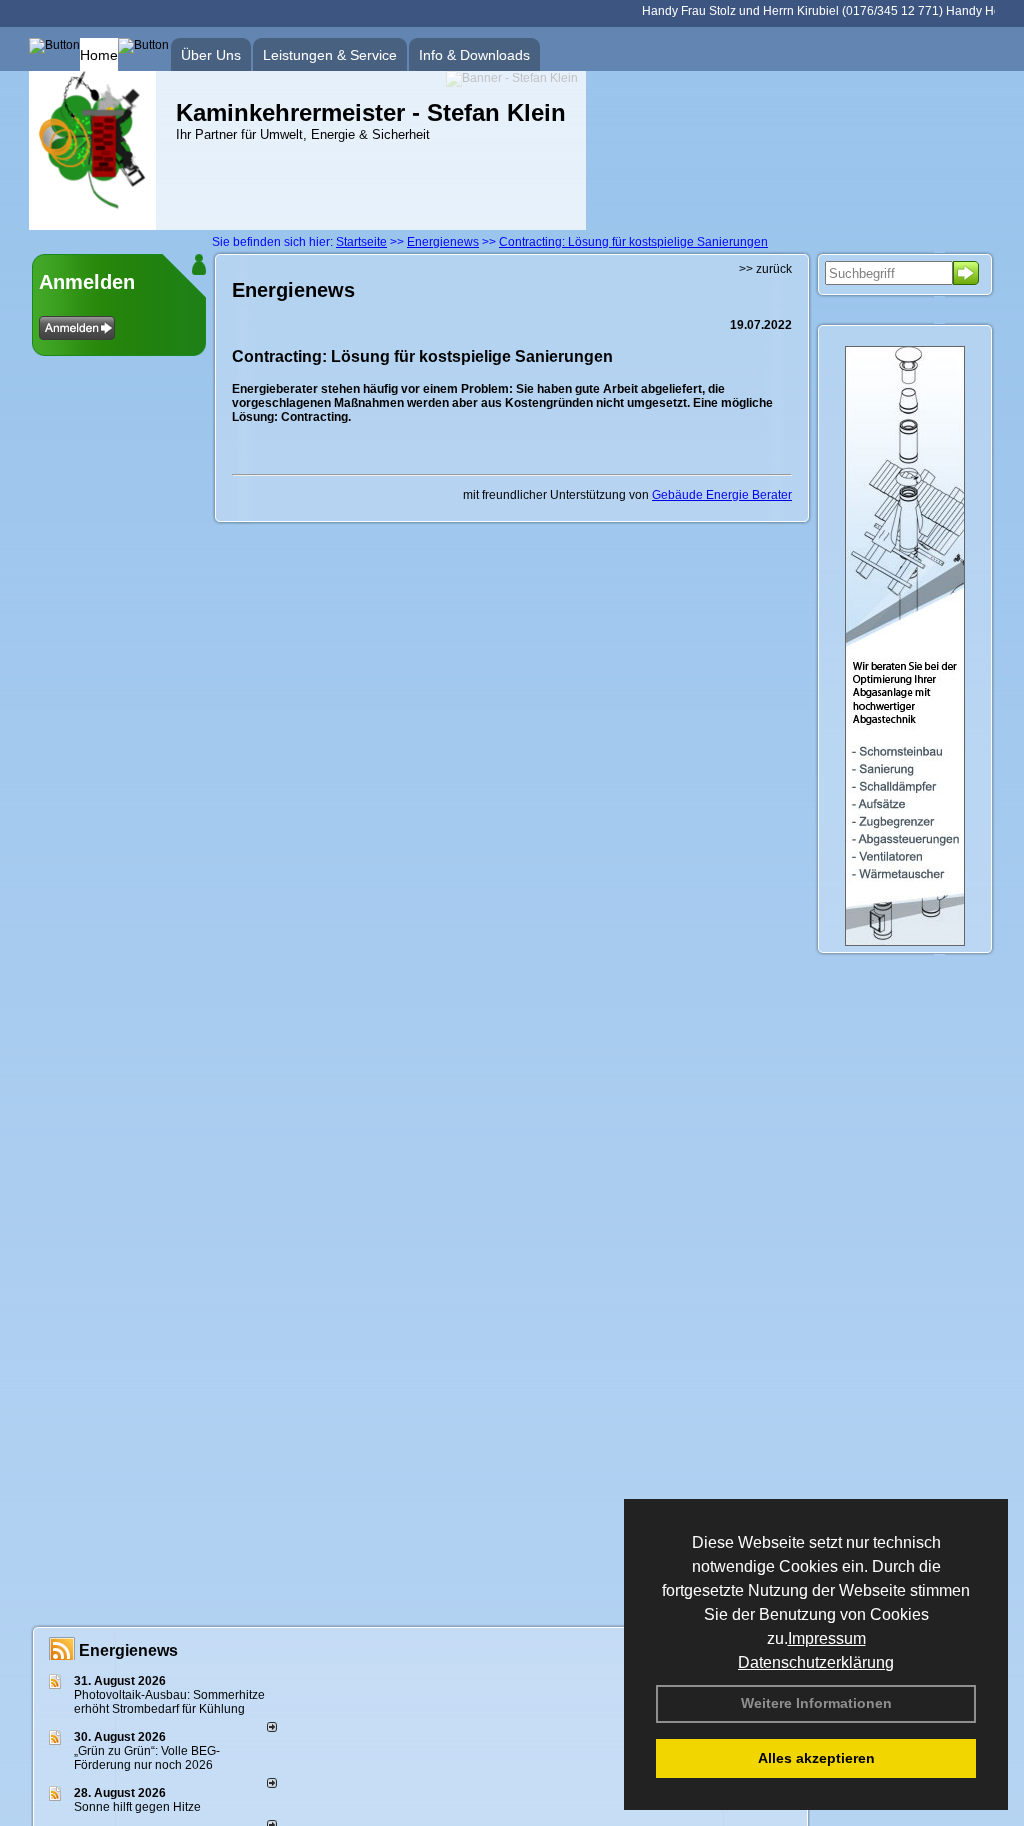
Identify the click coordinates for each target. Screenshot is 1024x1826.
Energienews (128, 1650)
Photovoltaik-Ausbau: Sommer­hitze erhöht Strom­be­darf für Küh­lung (169, 1702)
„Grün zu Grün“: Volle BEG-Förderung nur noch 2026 (147, 1758)
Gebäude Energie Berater (722, 495)
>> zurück (765, 269)
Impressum (827, 1638)
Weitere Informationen (816, 1703)
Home (99, 55)
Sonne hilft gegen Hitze (137, 1807)
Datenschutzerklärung (816, 1662)
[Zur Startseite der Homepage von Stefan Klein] (92, 226)
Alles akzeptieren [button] (816, 1758)
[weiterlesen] (272, 1728)
